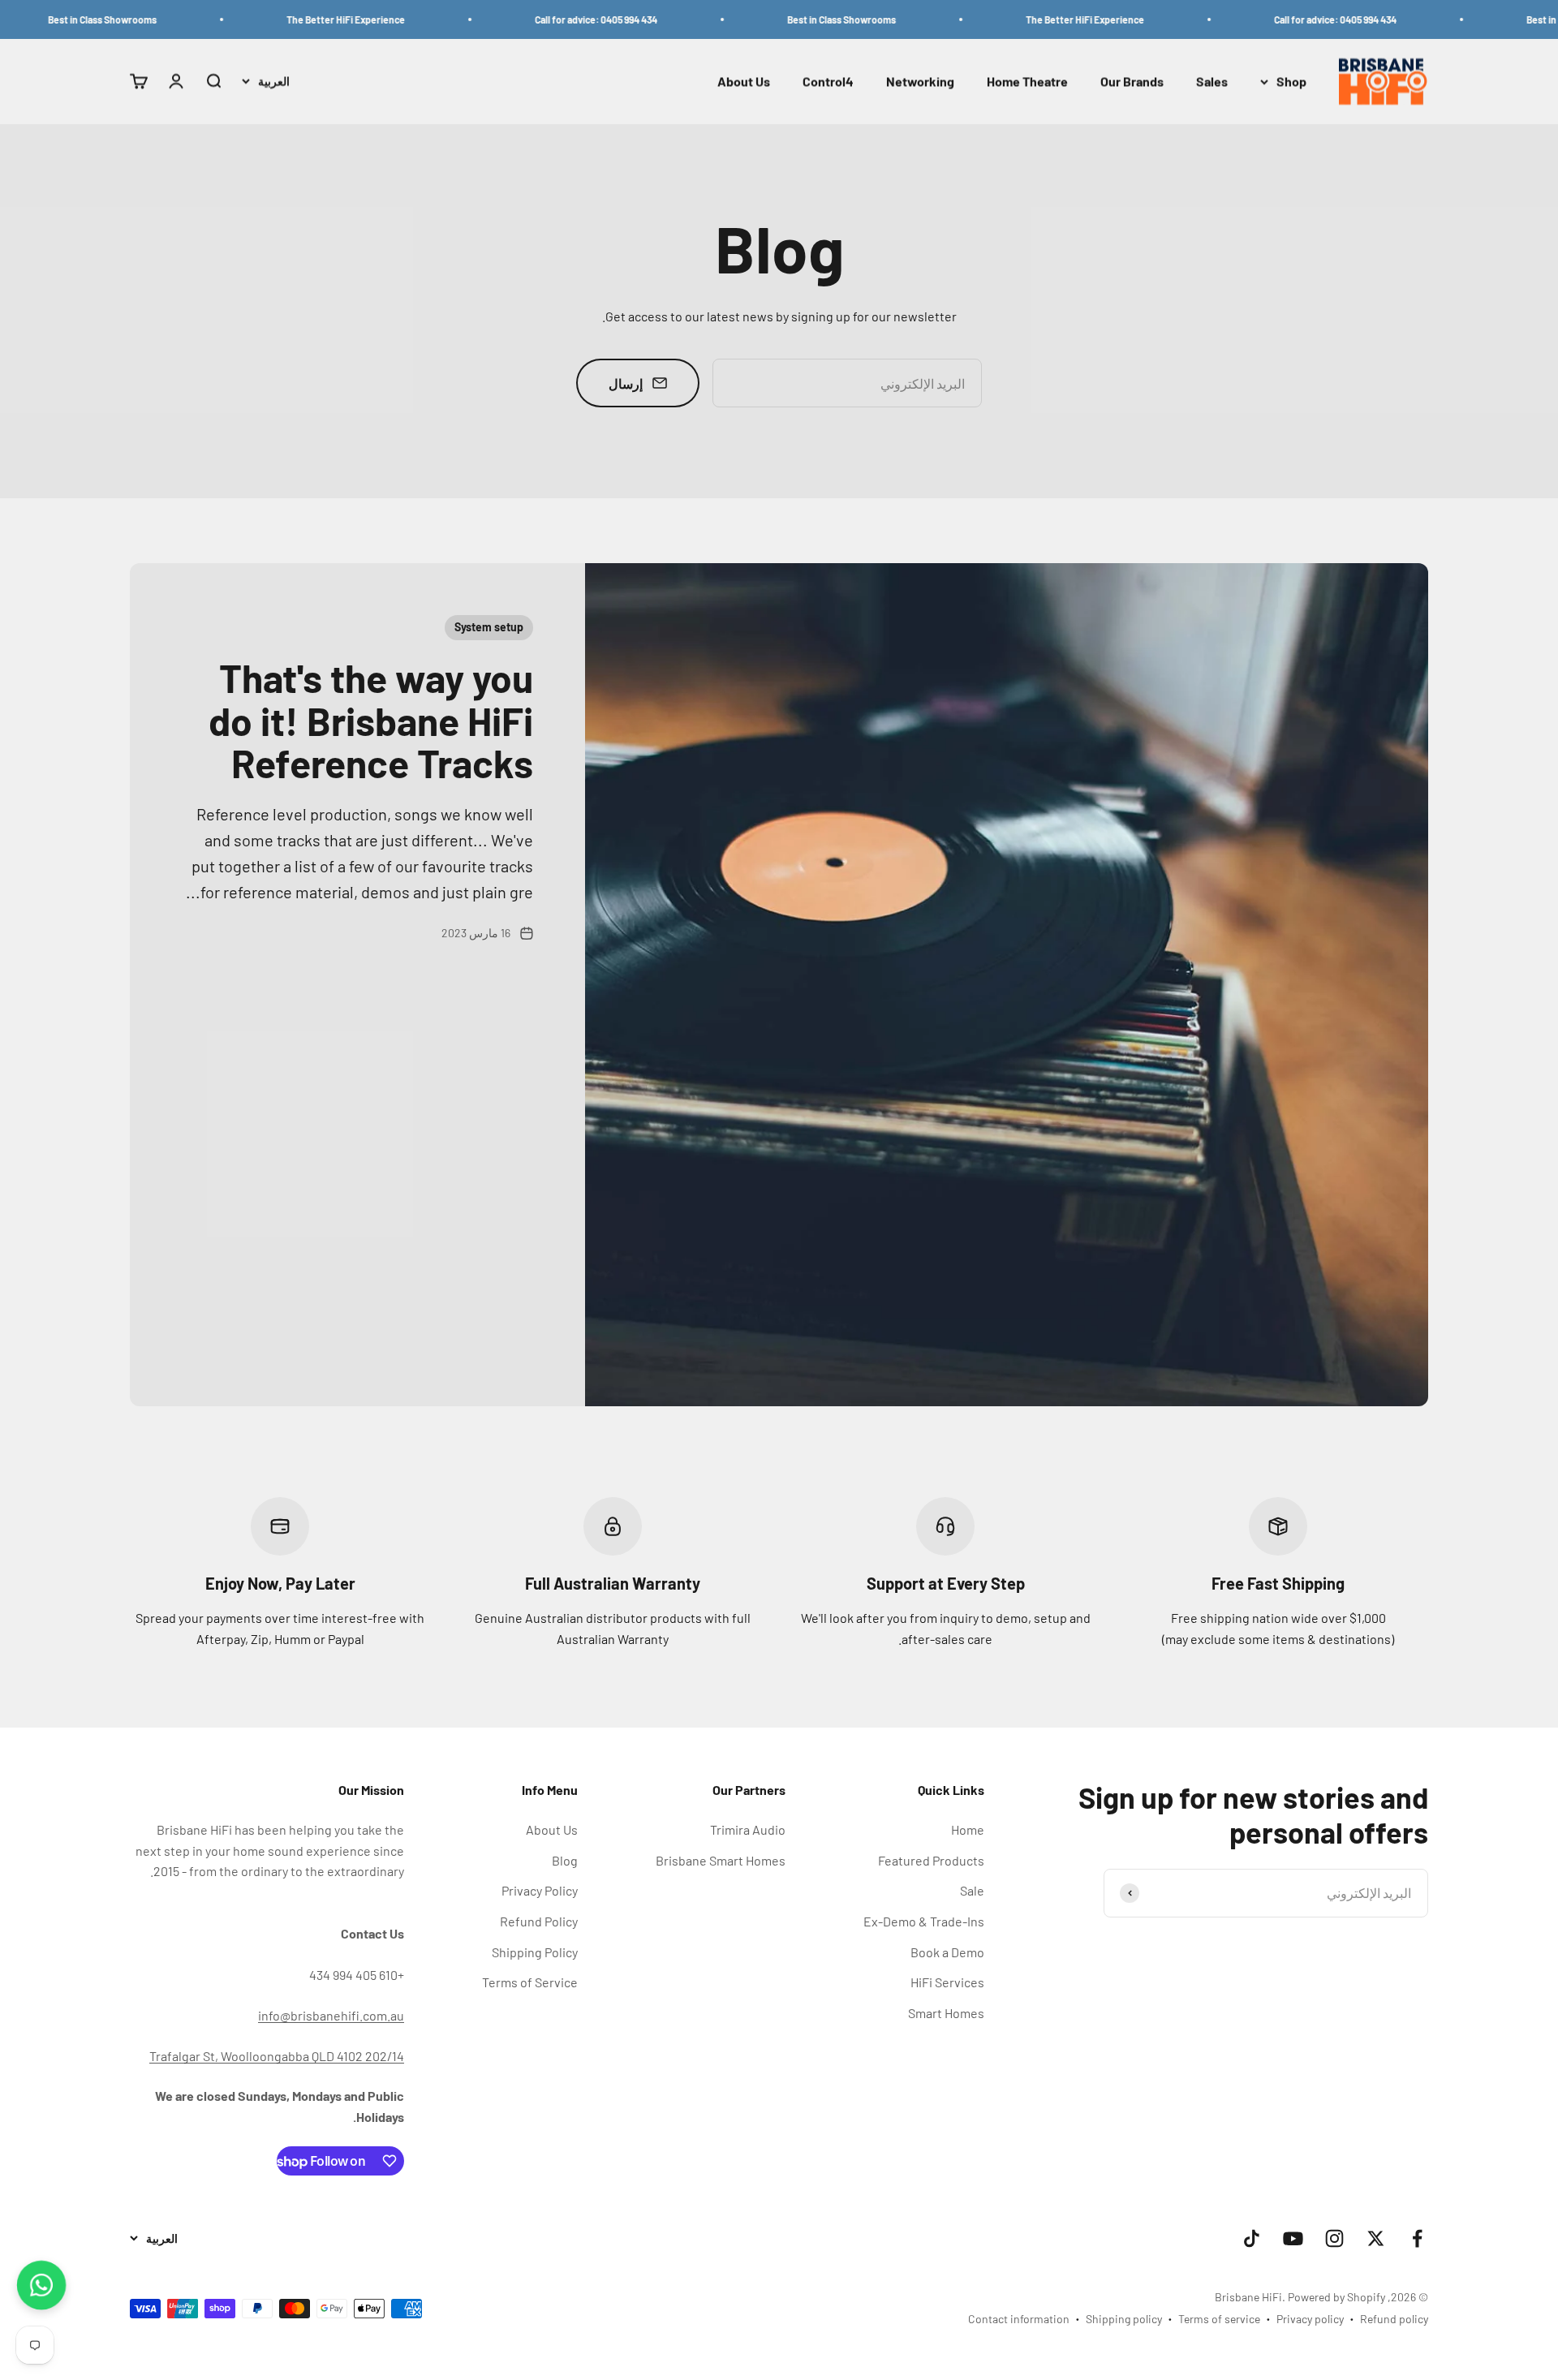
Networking (920, 82)
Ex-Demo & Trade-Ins (924, 1921)
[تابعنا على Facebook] (1417, 2238)
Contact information (1019, 2319)
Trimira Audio (748, 1829)
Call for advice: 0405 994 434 (1399, 19)
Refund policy (1394, 2319)
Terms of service (1219, 2319)
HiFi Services (947, 1982)
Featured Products (931, 1860)
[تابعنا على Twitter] (1376, 2238)
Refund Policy (539, 1921)
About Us (744, 82)
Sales (1212, 82)
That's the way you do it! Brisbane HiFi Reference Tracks (371, 721)
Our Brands (1132, 82)
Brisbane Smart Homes (721, 1860)
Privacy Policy (540, 1890)
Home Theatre (1027, 82)
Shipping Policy (535, 1952)
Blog (565, 1860)
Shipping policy (1124, 2319)
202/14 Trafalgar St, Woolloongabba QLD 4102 (277, 2056)
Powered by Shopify (1336, 2297)
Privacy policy (1310, 2319)
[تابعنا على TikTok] (1252, 2238)
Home (968, 1829)
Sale (972, 1890)
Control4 (828, 82)
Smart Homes (946, 2013)
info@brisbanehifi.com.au (331, 2015)
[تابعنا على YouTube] (1293, 2238)
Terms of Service (530, 1982)
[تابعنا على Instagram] (1334, 2238)
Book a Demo (947, 1952)
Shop (1291, 82)
